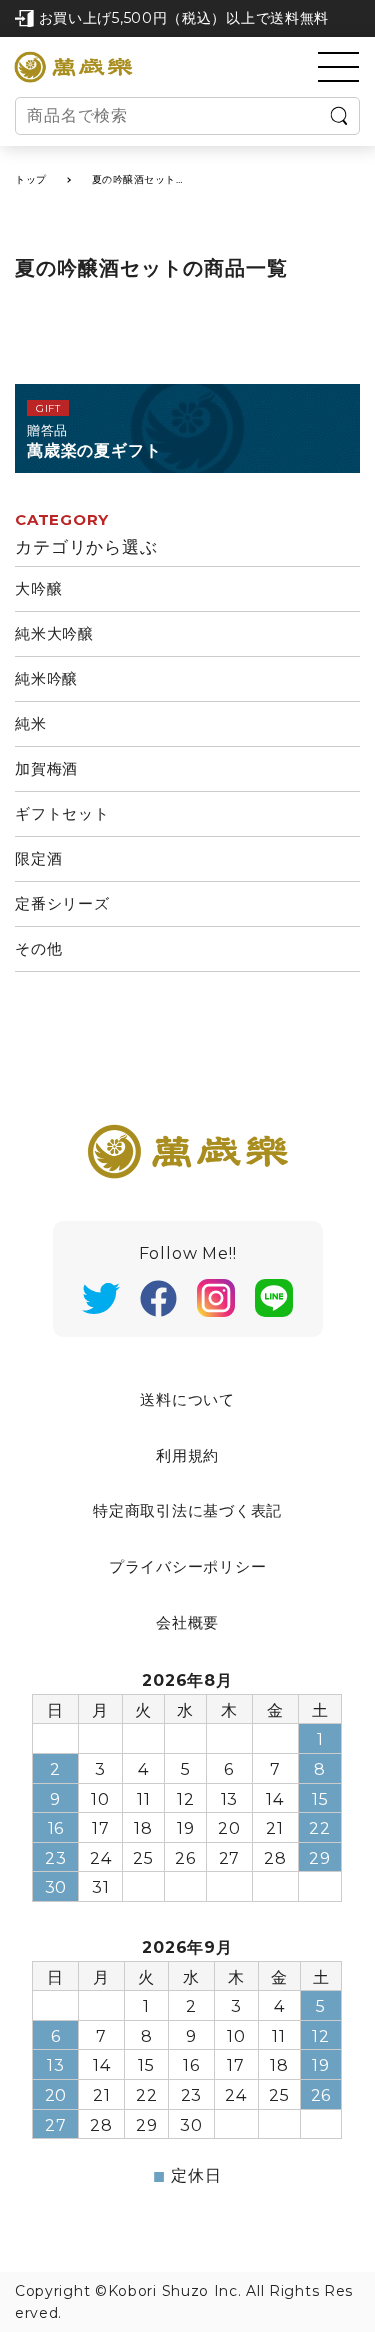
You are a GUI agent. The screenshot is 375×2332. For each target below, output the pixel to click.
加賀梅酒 (46, 768)
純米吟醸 (46, 678)
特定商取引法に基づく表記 (187, 1510)
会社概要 (187, 1622)
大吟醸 (38, 588)
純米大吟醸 (54, 633)
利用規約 (187, 1455)
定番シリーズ (62, 903)
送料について (187, 1399)
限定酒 (38, 858)
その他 (38, 948)
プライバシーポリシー (188, 1566)
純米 (31, 723)
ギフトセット (62, 813)
